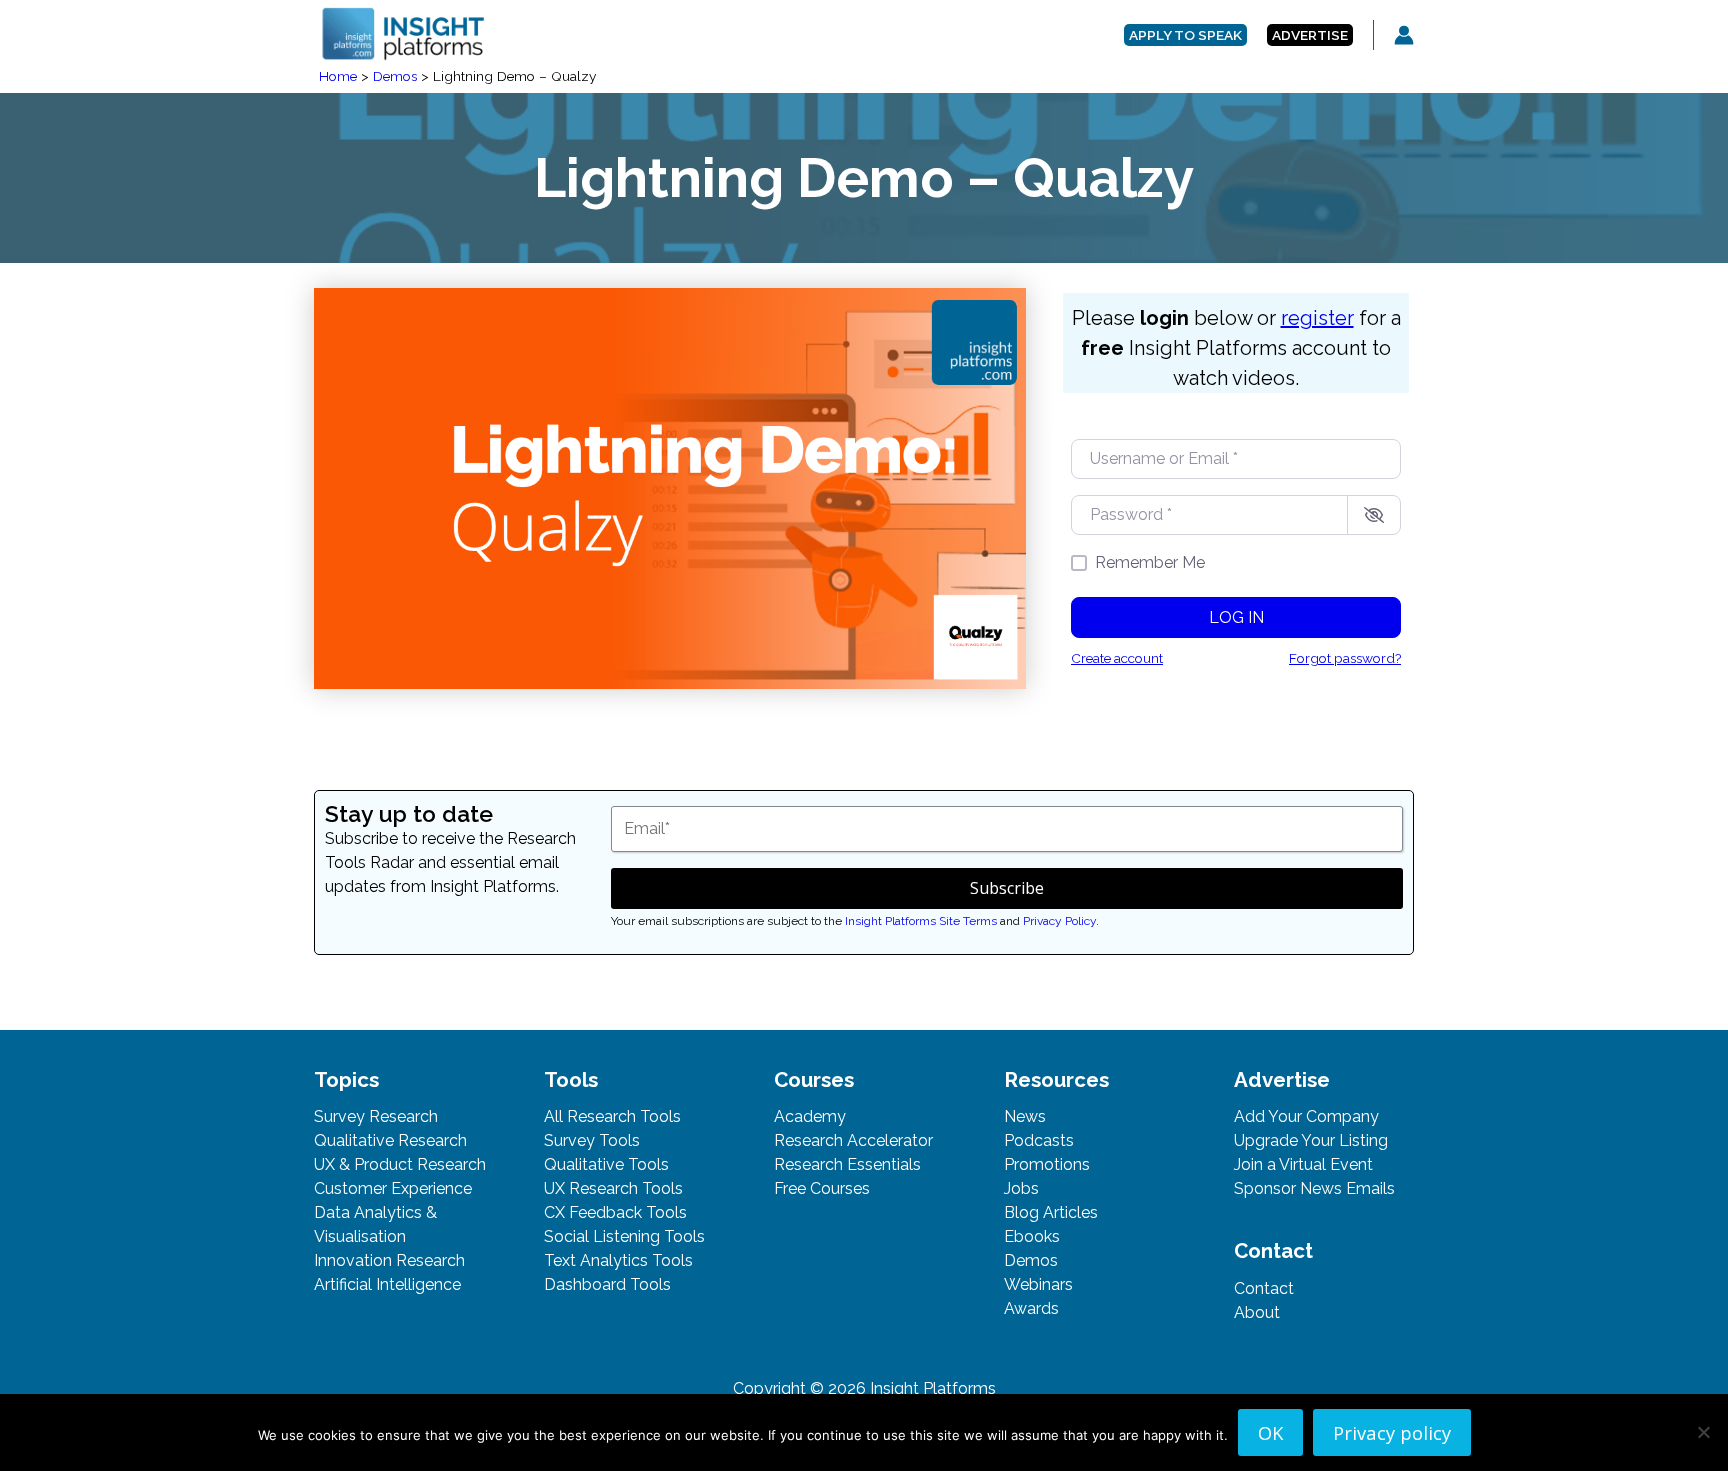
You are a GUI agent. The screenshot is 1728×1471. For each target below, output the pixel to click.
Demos (1031, 1260)
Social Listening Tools (624, 1236)
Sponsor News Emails (1314, 1188)
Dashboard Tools (607, 1284)
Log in (1236, 617)
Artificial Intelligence (387, 1284)
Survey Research (376, 1116)
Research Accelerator (853, 1140)
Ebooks (1032, 1236)
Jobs (1021, 1188)
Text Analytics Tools (618, 1260)
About (1257, 1312)
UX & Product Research (400, 1164)
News (1025, 1116)
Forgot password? (1345, 658)
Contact (1264, 1288)
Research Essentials (847, 1164)
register (1317, 318)
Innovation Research (389, 1260)
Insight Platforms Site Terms (921, 921)
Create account (1117, 658)
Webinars (1038, 1284)
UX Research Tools (613, 1188)
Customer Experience (393, 1188)
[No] (1703, 1432)
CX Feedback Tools (615, 1212)
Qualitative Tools (606, 1164)
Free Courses (822, 1188)
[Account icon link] (1404, 35)
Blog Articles (1051, 1212)
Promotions (1047, 1164)
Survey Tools (592, 1140)
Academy (810, 1116)
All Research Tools (612, 1116)
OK (1270, 1432)
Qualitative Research (390, 1140)
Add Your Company (1306, 1116)
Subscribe (1007, 888)
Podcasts (1039, 1140)
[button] (1185, 35)
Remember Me (1150, 562)
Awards (1031, 1308)
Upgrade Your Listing (1311, 1140)
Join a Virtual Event (1303, 1164)
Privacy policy (1392, 1432)
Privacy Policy (1059, 921)
